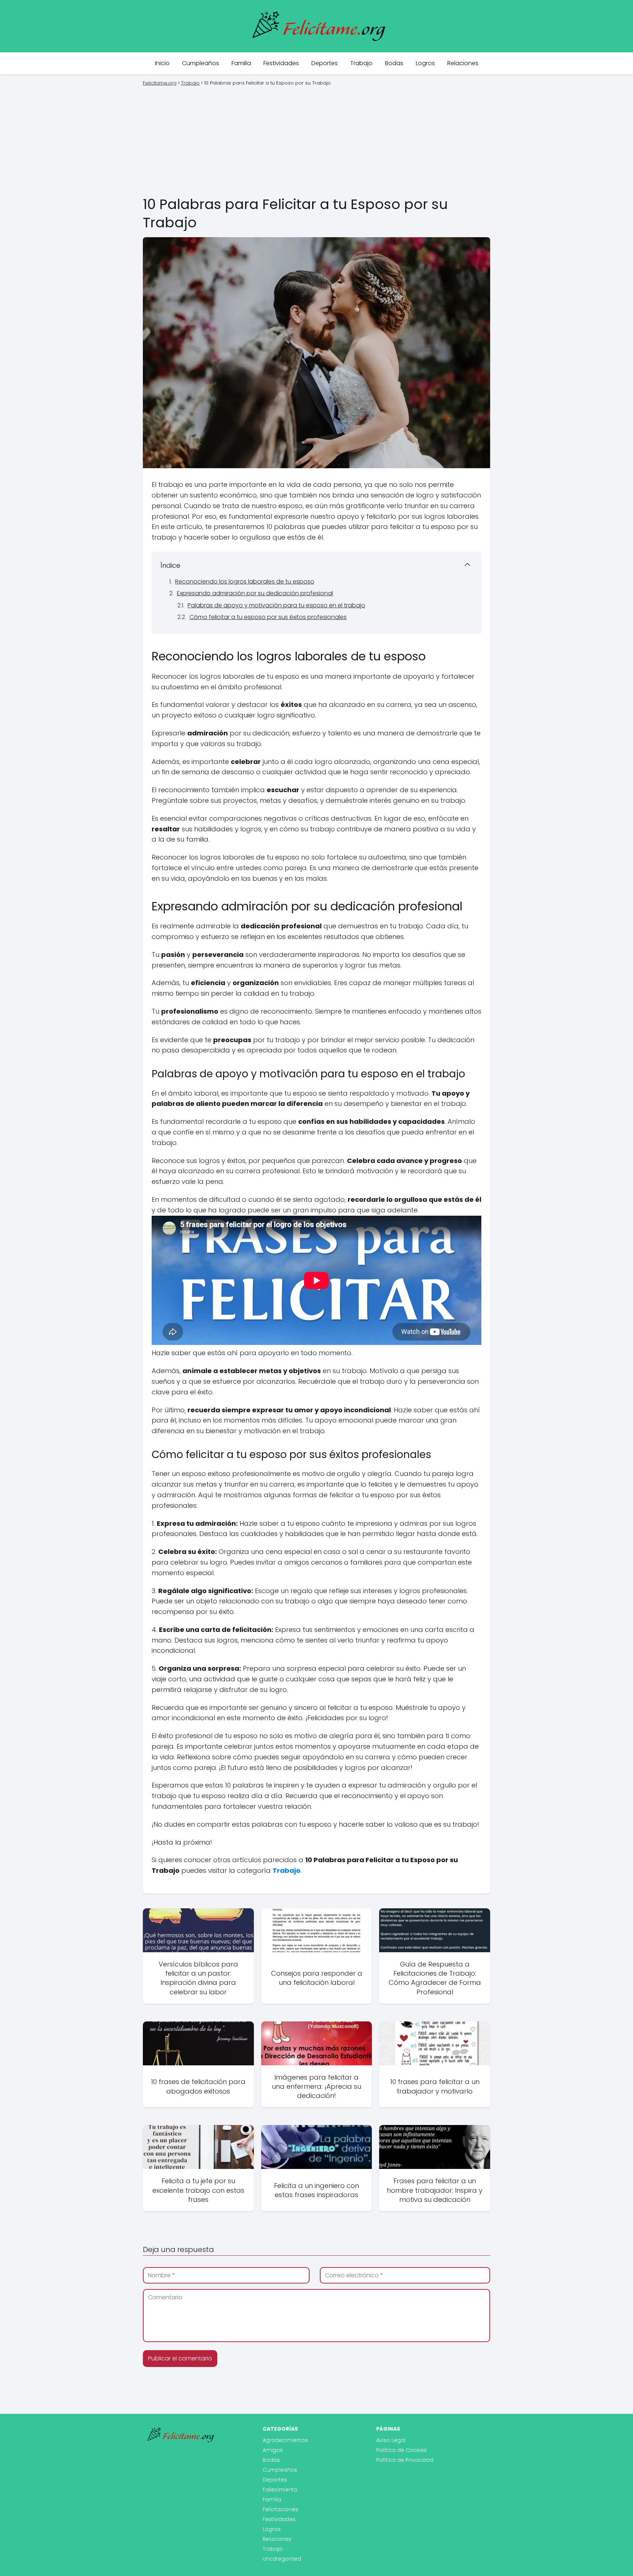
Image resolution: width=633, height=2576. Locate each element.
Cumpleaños (201, 63)
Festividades (281, 63)
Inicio (162, 63)
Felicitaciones (280, 2509)
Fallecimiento (280, 2490)
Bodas (394, 63)
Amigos (273, 2450)
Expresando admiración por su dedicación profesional (255, 593)
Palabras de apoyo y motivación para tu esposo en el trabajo (276, 605)
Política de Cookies (401, 2450)
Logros (425, 63)
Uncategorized (282, 2559)
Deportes (325, 63)
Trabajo (361, 63)
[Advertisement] (316, 140)
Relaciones (463, 63)
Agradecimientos (285, 2440)
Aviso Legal (391, 2440)
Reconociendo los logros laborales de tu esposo (245, 581)
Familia (241, 63)
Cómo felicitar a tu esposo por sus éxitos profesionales (268, 617)
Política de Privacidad (405, 2460)
